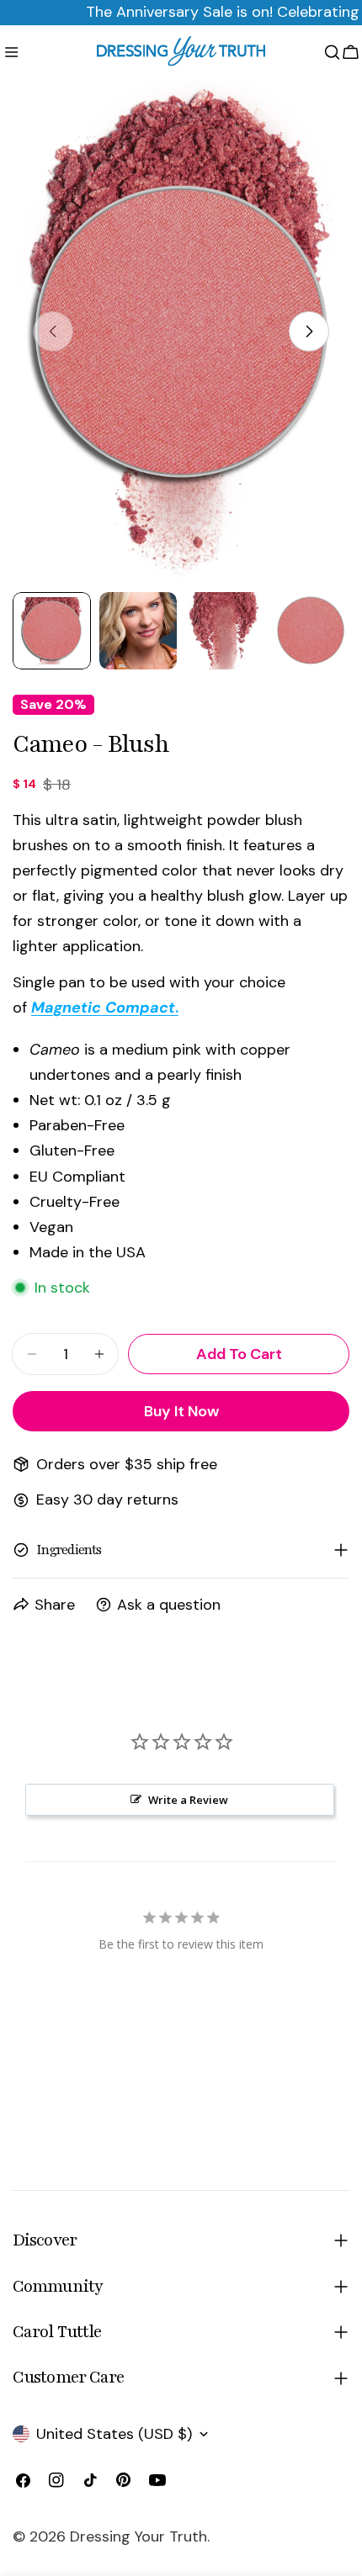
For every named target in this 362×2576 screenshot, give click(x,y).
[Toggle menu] (11, 52)
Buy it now (181, 1411)
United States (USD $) (114, 2434)
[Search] (332, 52)
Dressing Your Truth (138, 2536)
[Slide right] (309, 331)
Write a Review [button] (188, 1800)
